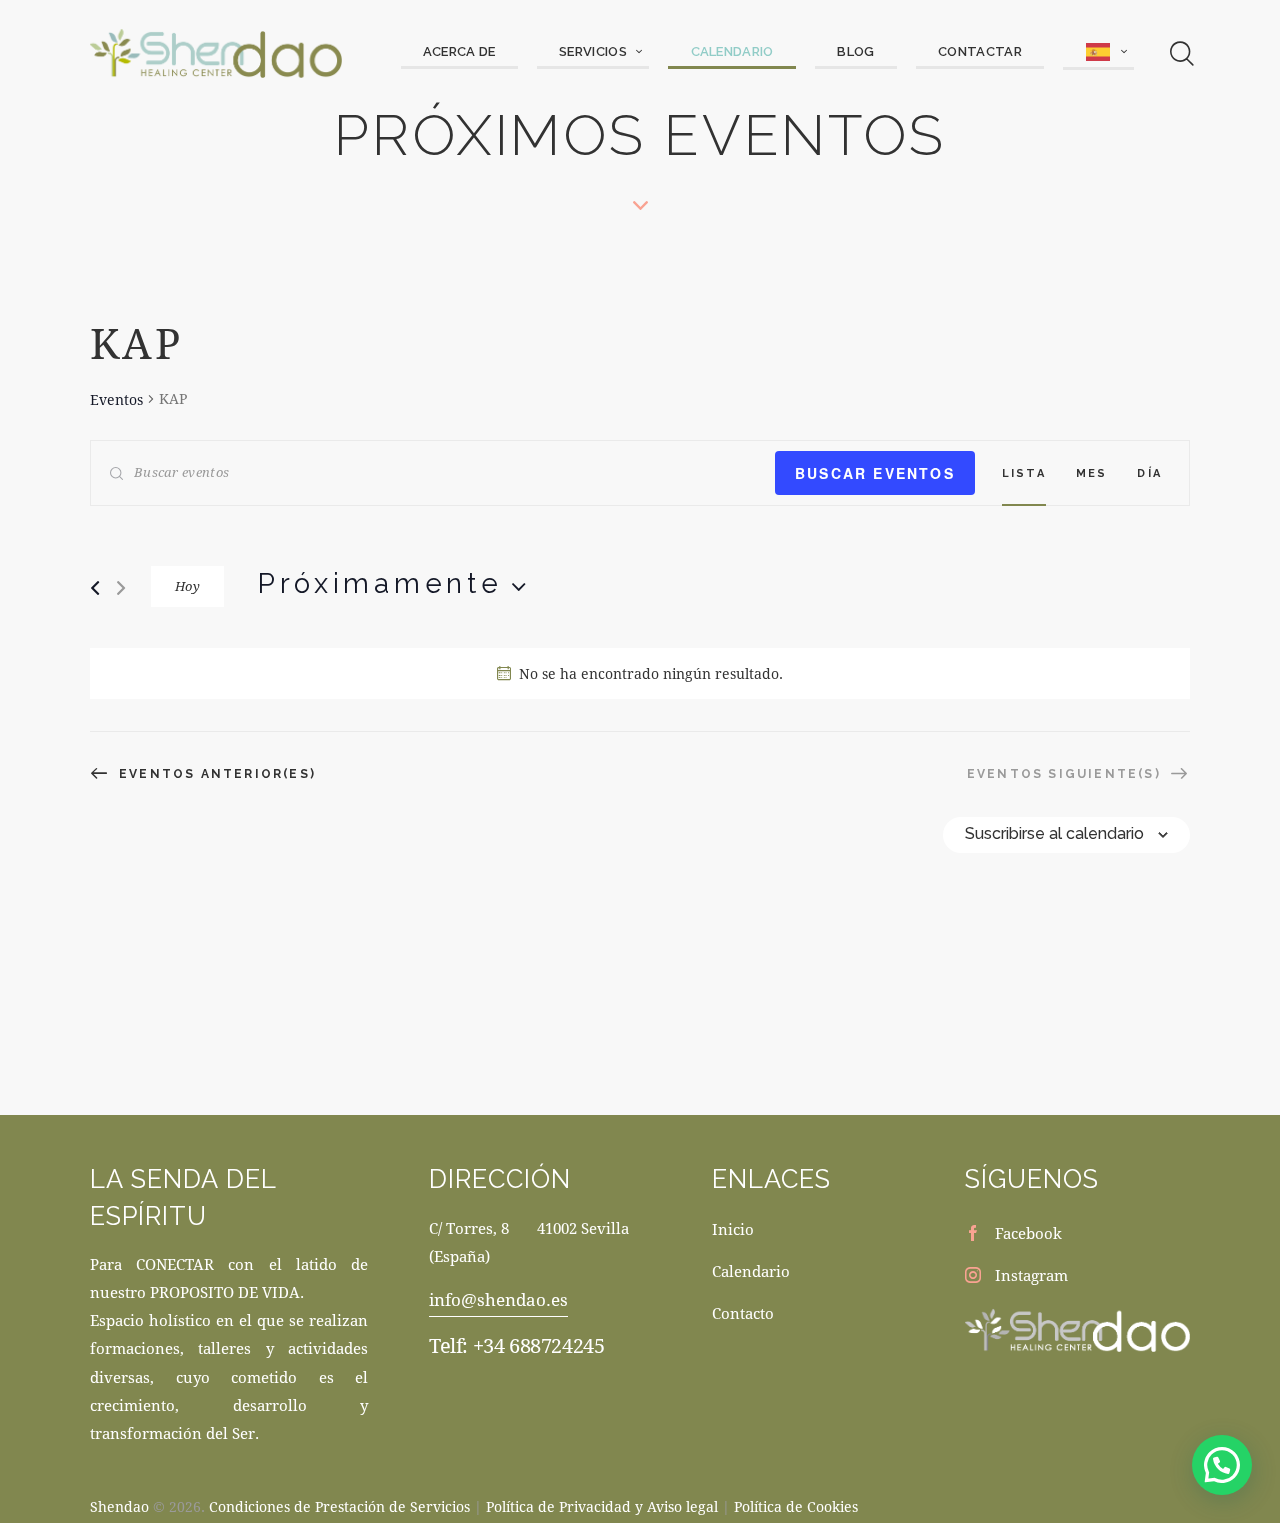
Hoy (187, 586)
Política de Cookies (796, 1506)
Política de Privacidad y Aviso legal (602, 1506)
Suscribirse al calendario (1054, 833)
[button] (1222, 1465)
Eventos (116, 399)
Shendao (119, 1506)
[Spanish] (1098, 53)
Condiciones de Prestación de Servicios (339, 1506)
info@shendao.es (498, 1299)
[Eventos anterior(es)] (95, 588)
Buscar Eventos (875, 473)
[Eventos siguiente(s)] (121, 588)
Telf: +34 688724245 (516, 1345)
